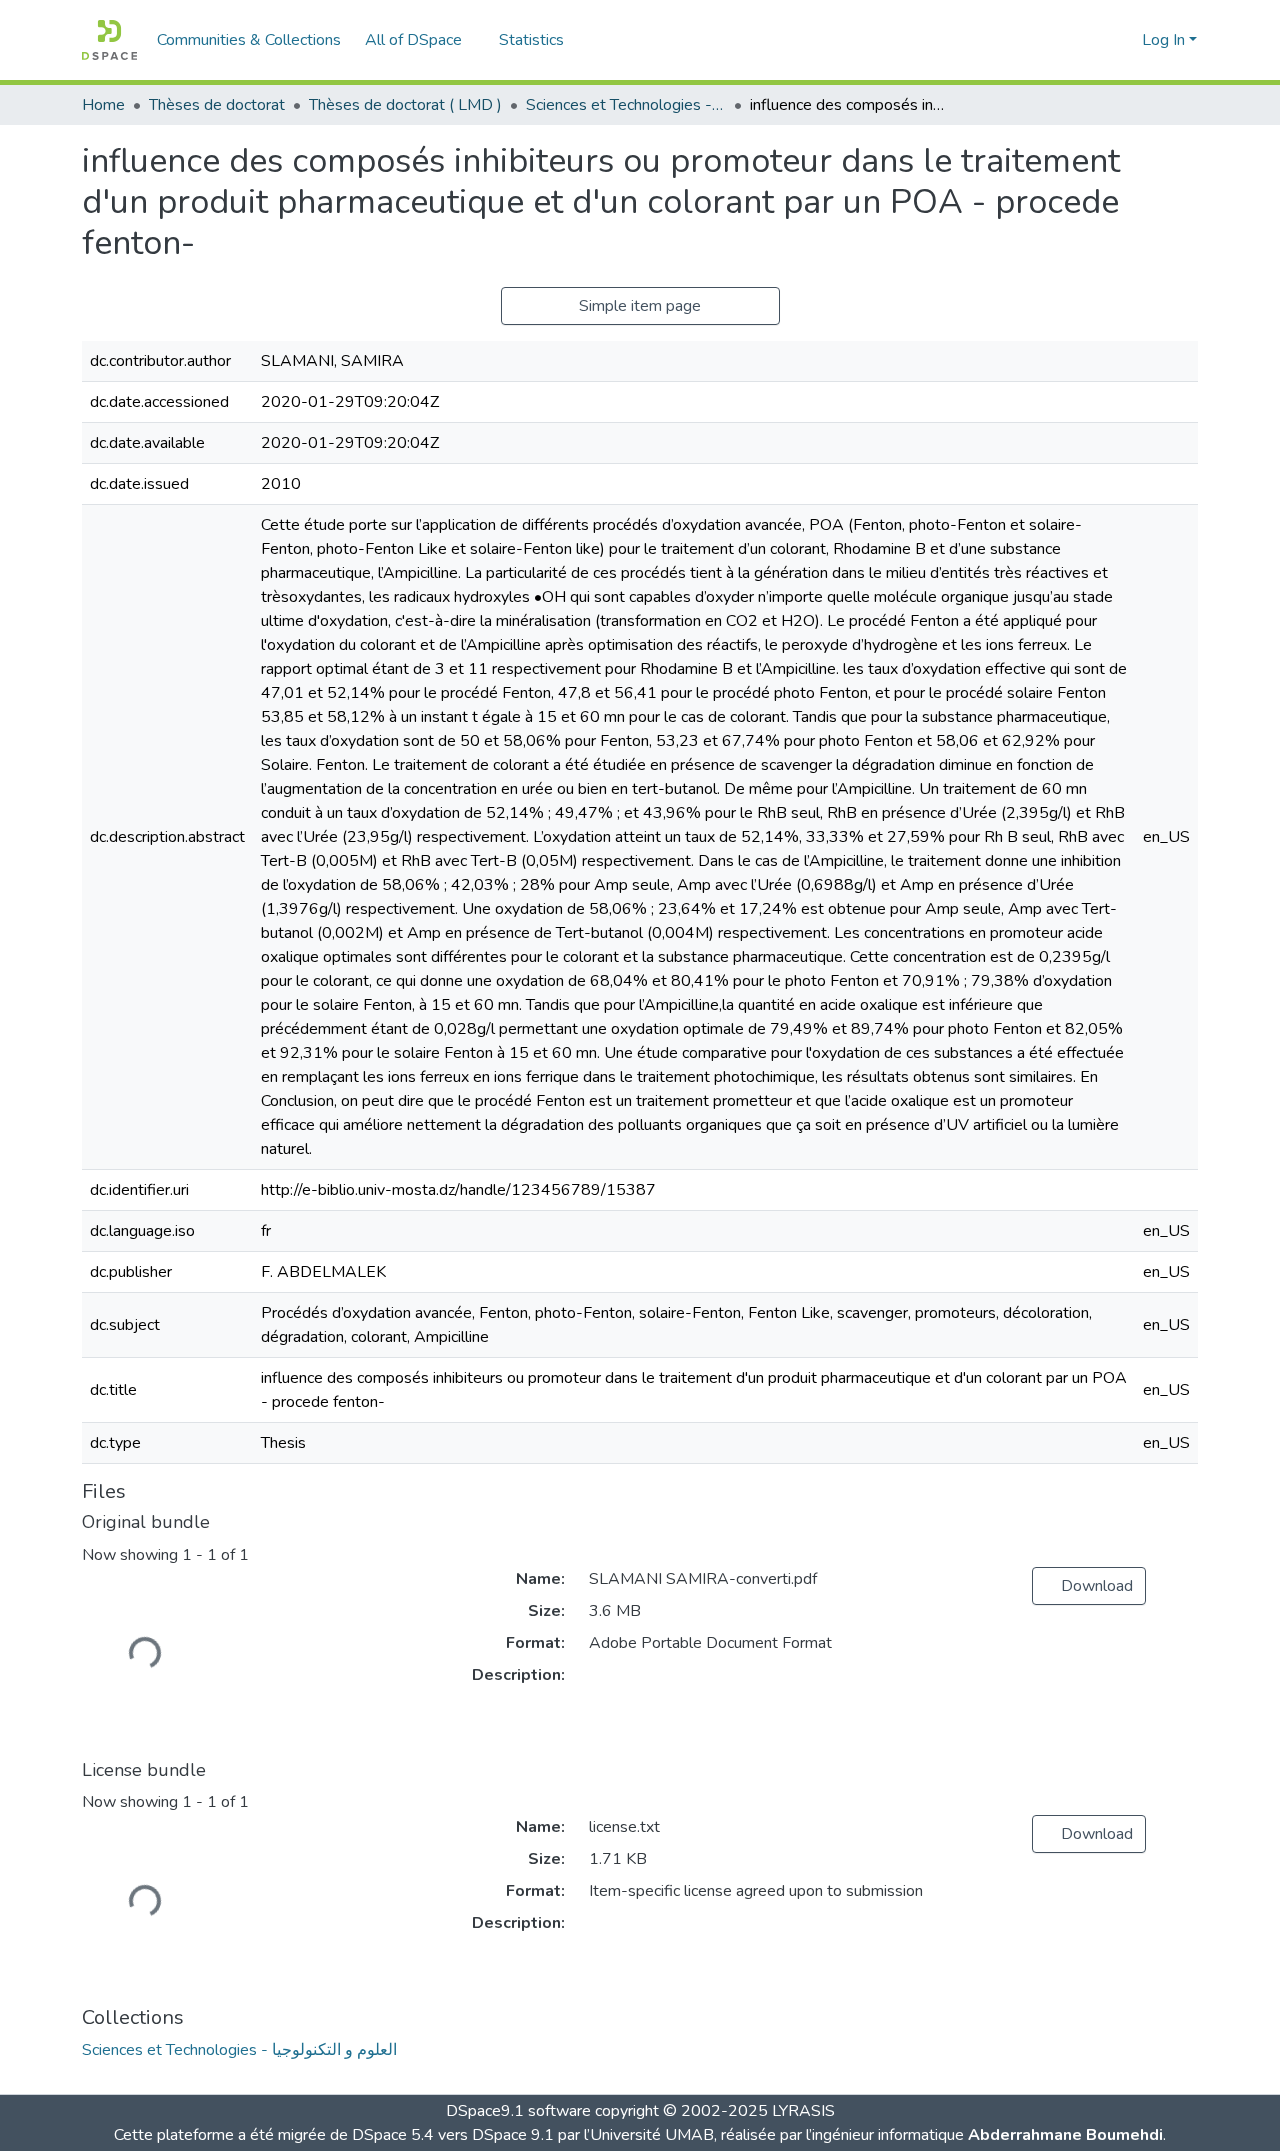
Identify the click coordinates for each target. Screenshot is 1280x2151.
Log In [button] (1165, 40)
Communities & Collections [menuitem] (249, 40)
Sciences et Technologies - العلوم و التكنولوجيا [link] (626, 105)
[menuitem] (420, 40)
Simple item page (640, 306)
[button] (109, 40)
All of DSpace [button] (413, 40)
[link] (1089, 1586)
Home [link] (103, 105)
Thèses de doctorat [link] (217, 105)
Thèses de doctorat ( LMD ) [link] (405, 105)
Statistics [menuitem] (531, 40)
